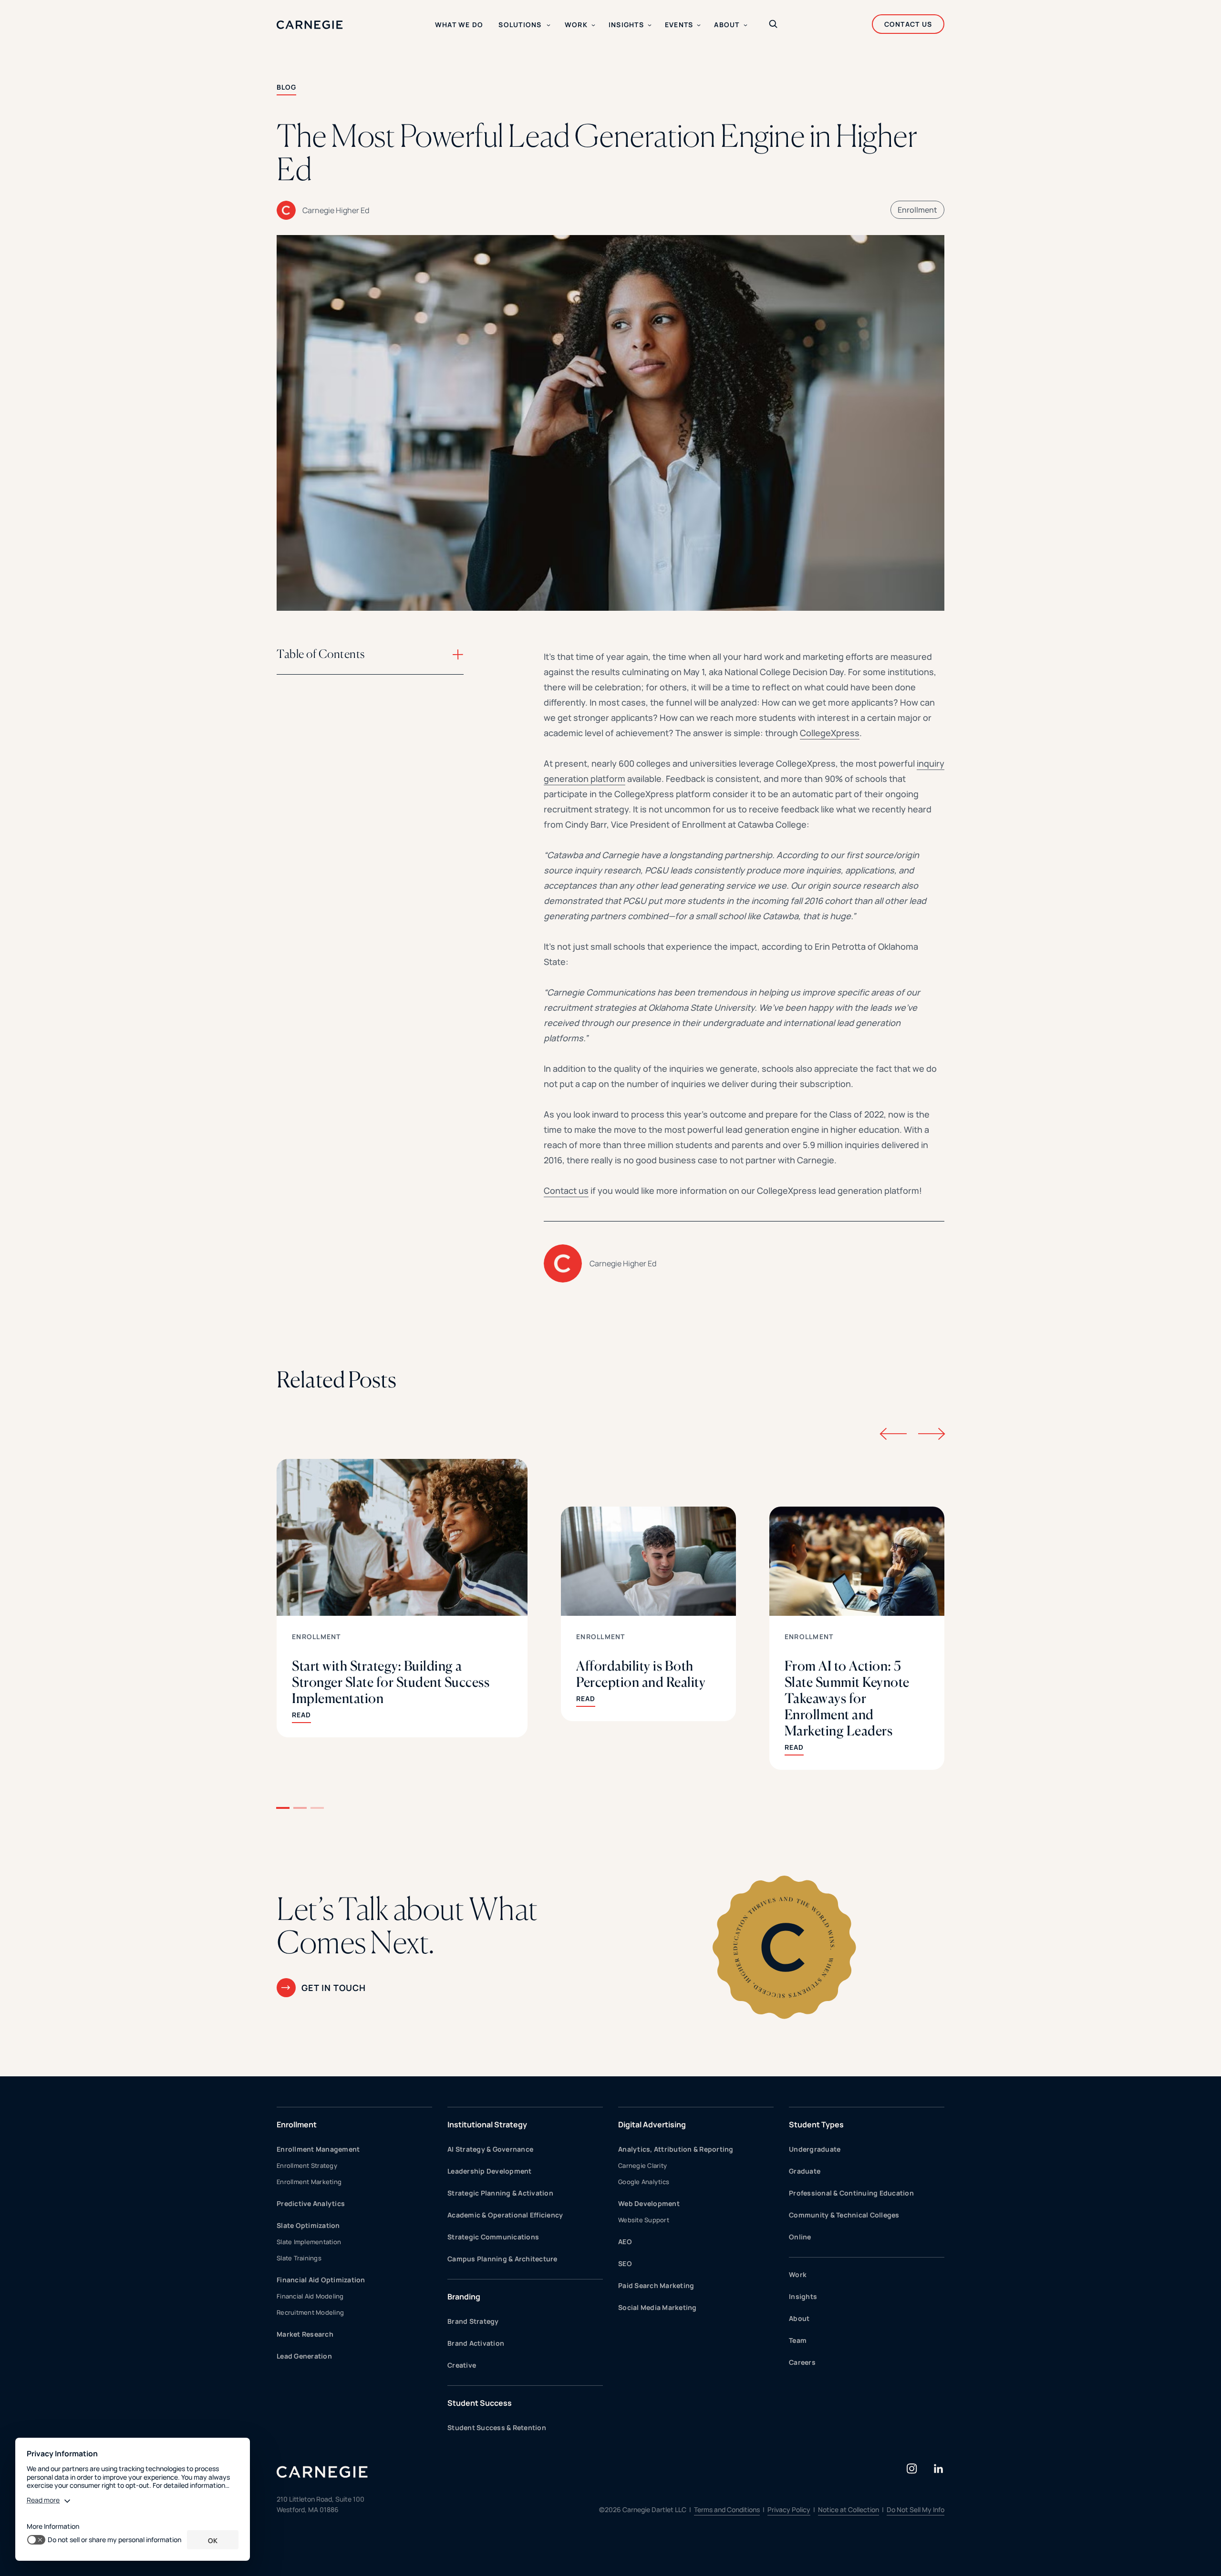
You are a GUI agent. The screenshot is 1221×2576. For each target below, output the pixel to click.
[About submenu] (745, 25)
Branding (464, 2297)
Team (798, 2340)
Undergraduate (815, 2149)
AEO (625, 2242)
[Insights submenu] (650, 25)
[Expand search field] (773, 25)
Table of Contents (321, 654)
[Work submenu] (593, 25)
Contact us (566, 1191)
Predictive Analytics (311, 2203)
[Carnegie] (310, 25)
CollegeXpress (830, 733)
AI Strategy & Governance (490, 2149)
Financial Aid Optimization (321, 2280)
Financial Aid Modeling (310, 2296)
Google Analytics (644, 2182)
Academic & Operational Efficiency (505, 2215)
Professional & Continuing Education (851, 2193)
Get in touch (334, 1988)
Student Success (480, 2403)
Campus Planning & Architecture (502, 2259)
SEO (625, 2263)
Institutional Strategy (487, 2124)
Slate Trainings (299, 2258)
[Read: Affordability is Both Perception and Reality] (648, 1614)
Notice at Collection (848, 2509)
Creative (462, 2365)
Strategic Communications (493, 2237)
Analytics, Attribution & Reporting (676, 2149)
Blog (286, 87)
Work (798, 2274)
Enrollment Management (318, 2149)
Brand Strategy (473, 2321)
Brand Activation (476, 2343)
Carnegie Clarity (642, 2165)
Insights (803, 2296)
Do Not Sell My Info (916, 2509)
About (799, 2318)
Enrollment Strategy (307, 2165)
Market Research (305, 2334)
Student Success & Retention (497, 2427)
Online (800, 2237)
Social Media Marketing (657, 2307)
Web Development (649, 2203)
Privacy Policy (789, 2509)
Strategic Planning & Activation (500, 2193)
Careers (802, 2362)
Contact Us (908, 24)
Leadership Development (490, 2171)
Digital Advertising (652, 2124)
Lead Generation (304, 2356)
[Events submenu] (699, 25)
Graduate (805, 2171)
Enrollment (917, 210)
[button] (283, 1808)
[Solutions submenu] (548, 25)
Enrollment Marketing (309, 2182)
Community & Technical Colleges (844, 2215)
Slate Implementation (309, 2242)
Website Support (644, 2220)
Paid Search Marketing (656, 2285)
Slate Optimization (308, 2225)
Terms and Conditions (727, 2509)
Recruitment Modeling (310, 2312)
